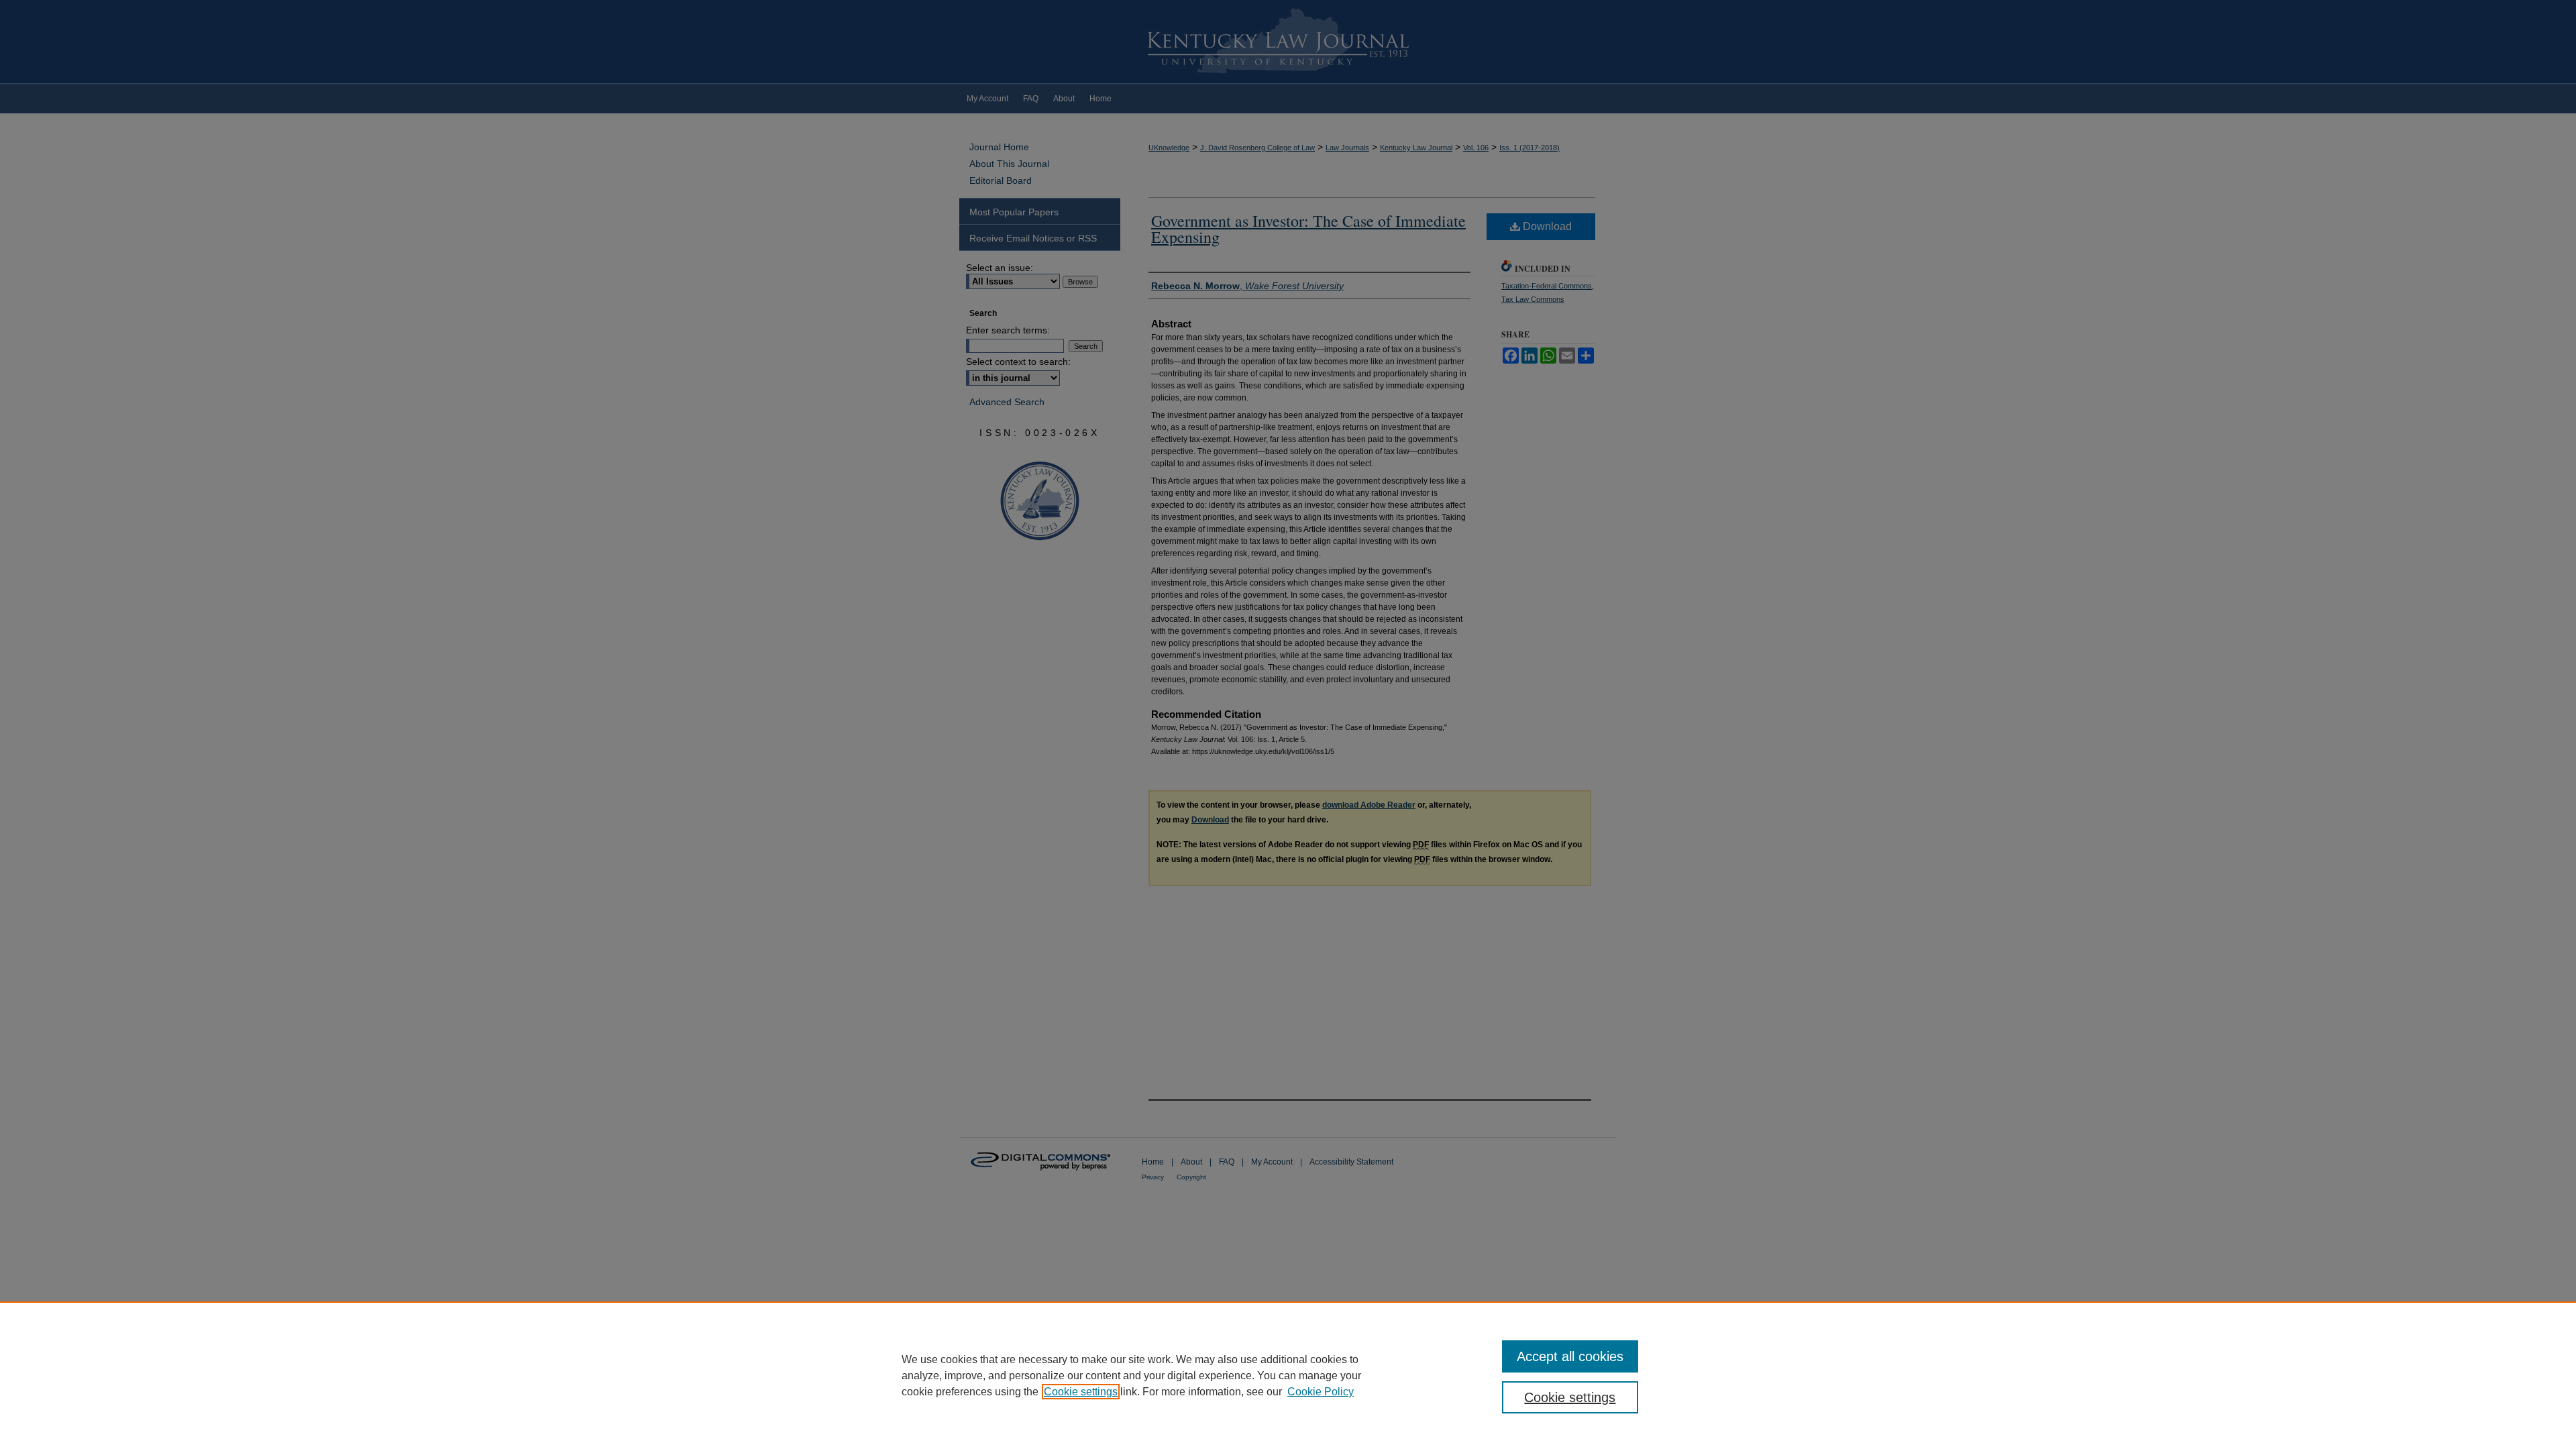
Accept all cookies (1570, 1356)
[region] (1288, 1375)
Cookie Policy (1321, 1392)
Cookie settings (1081, 1392)
